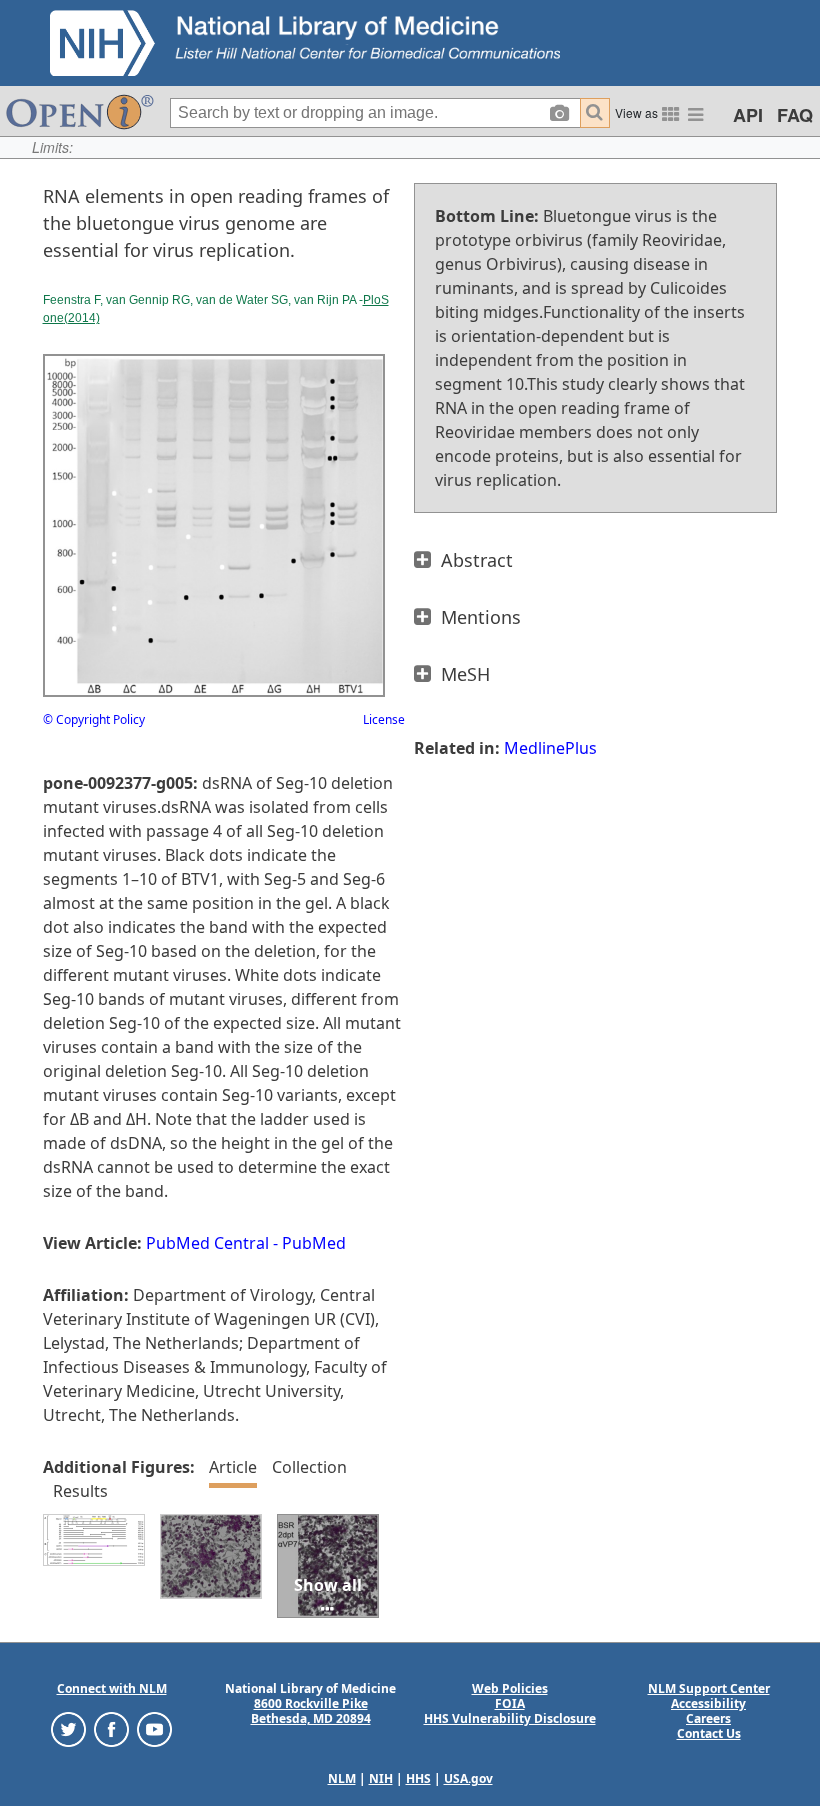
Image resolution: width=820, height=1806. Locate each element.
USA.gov (468, 1778)
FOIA (510, 1703)
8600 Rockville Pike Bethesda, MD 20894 (311, 1711)
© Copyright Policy (94, 719)
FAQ (795, 115)
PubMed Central (207, 1243)
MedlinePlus (550, 748)
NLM (342, 1778)
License (384, 719)
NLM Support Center (709, 1688)
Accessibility (708, 1703)
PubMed (314, 1243)
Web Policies (510, 1688)
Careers (708, 1718)
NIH (381, 1778)
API (748, 115)
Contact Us (709, 1733)
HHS (418, 1778)
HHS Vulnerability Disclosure (510, 1718)
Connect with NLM (112, 1688)
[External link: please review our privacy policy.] (68, 1728)
